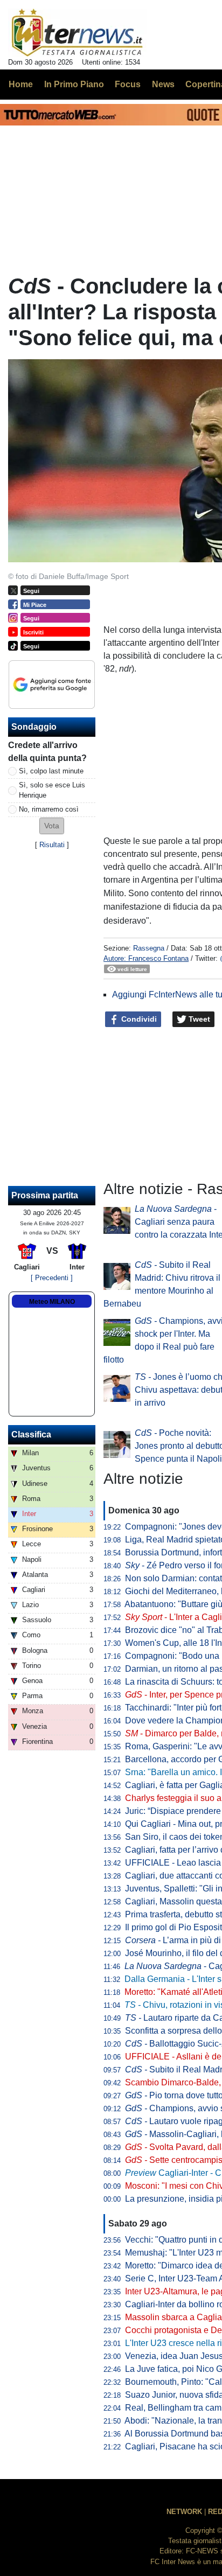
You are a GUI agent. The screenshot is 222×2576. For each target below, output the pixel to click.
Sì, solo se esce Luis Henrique (52, 790)
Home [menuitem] (21, 84)
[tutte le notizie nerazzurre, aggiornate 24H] (77, 33)
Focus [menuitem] (128, 84)
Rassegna (149, 948)
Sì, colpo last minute (51, 771)
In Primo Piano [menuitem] (74, 84)
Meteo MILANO (52, 1302)
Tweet (198, 1019)
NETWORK (184, 2512)
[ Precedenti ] (52, 1278)
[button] (52, 826)
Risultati (52, 845)
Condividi (138, 1019)
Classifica (31, 1434)
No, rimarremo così (49, 809)
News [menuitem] (163, 84)
